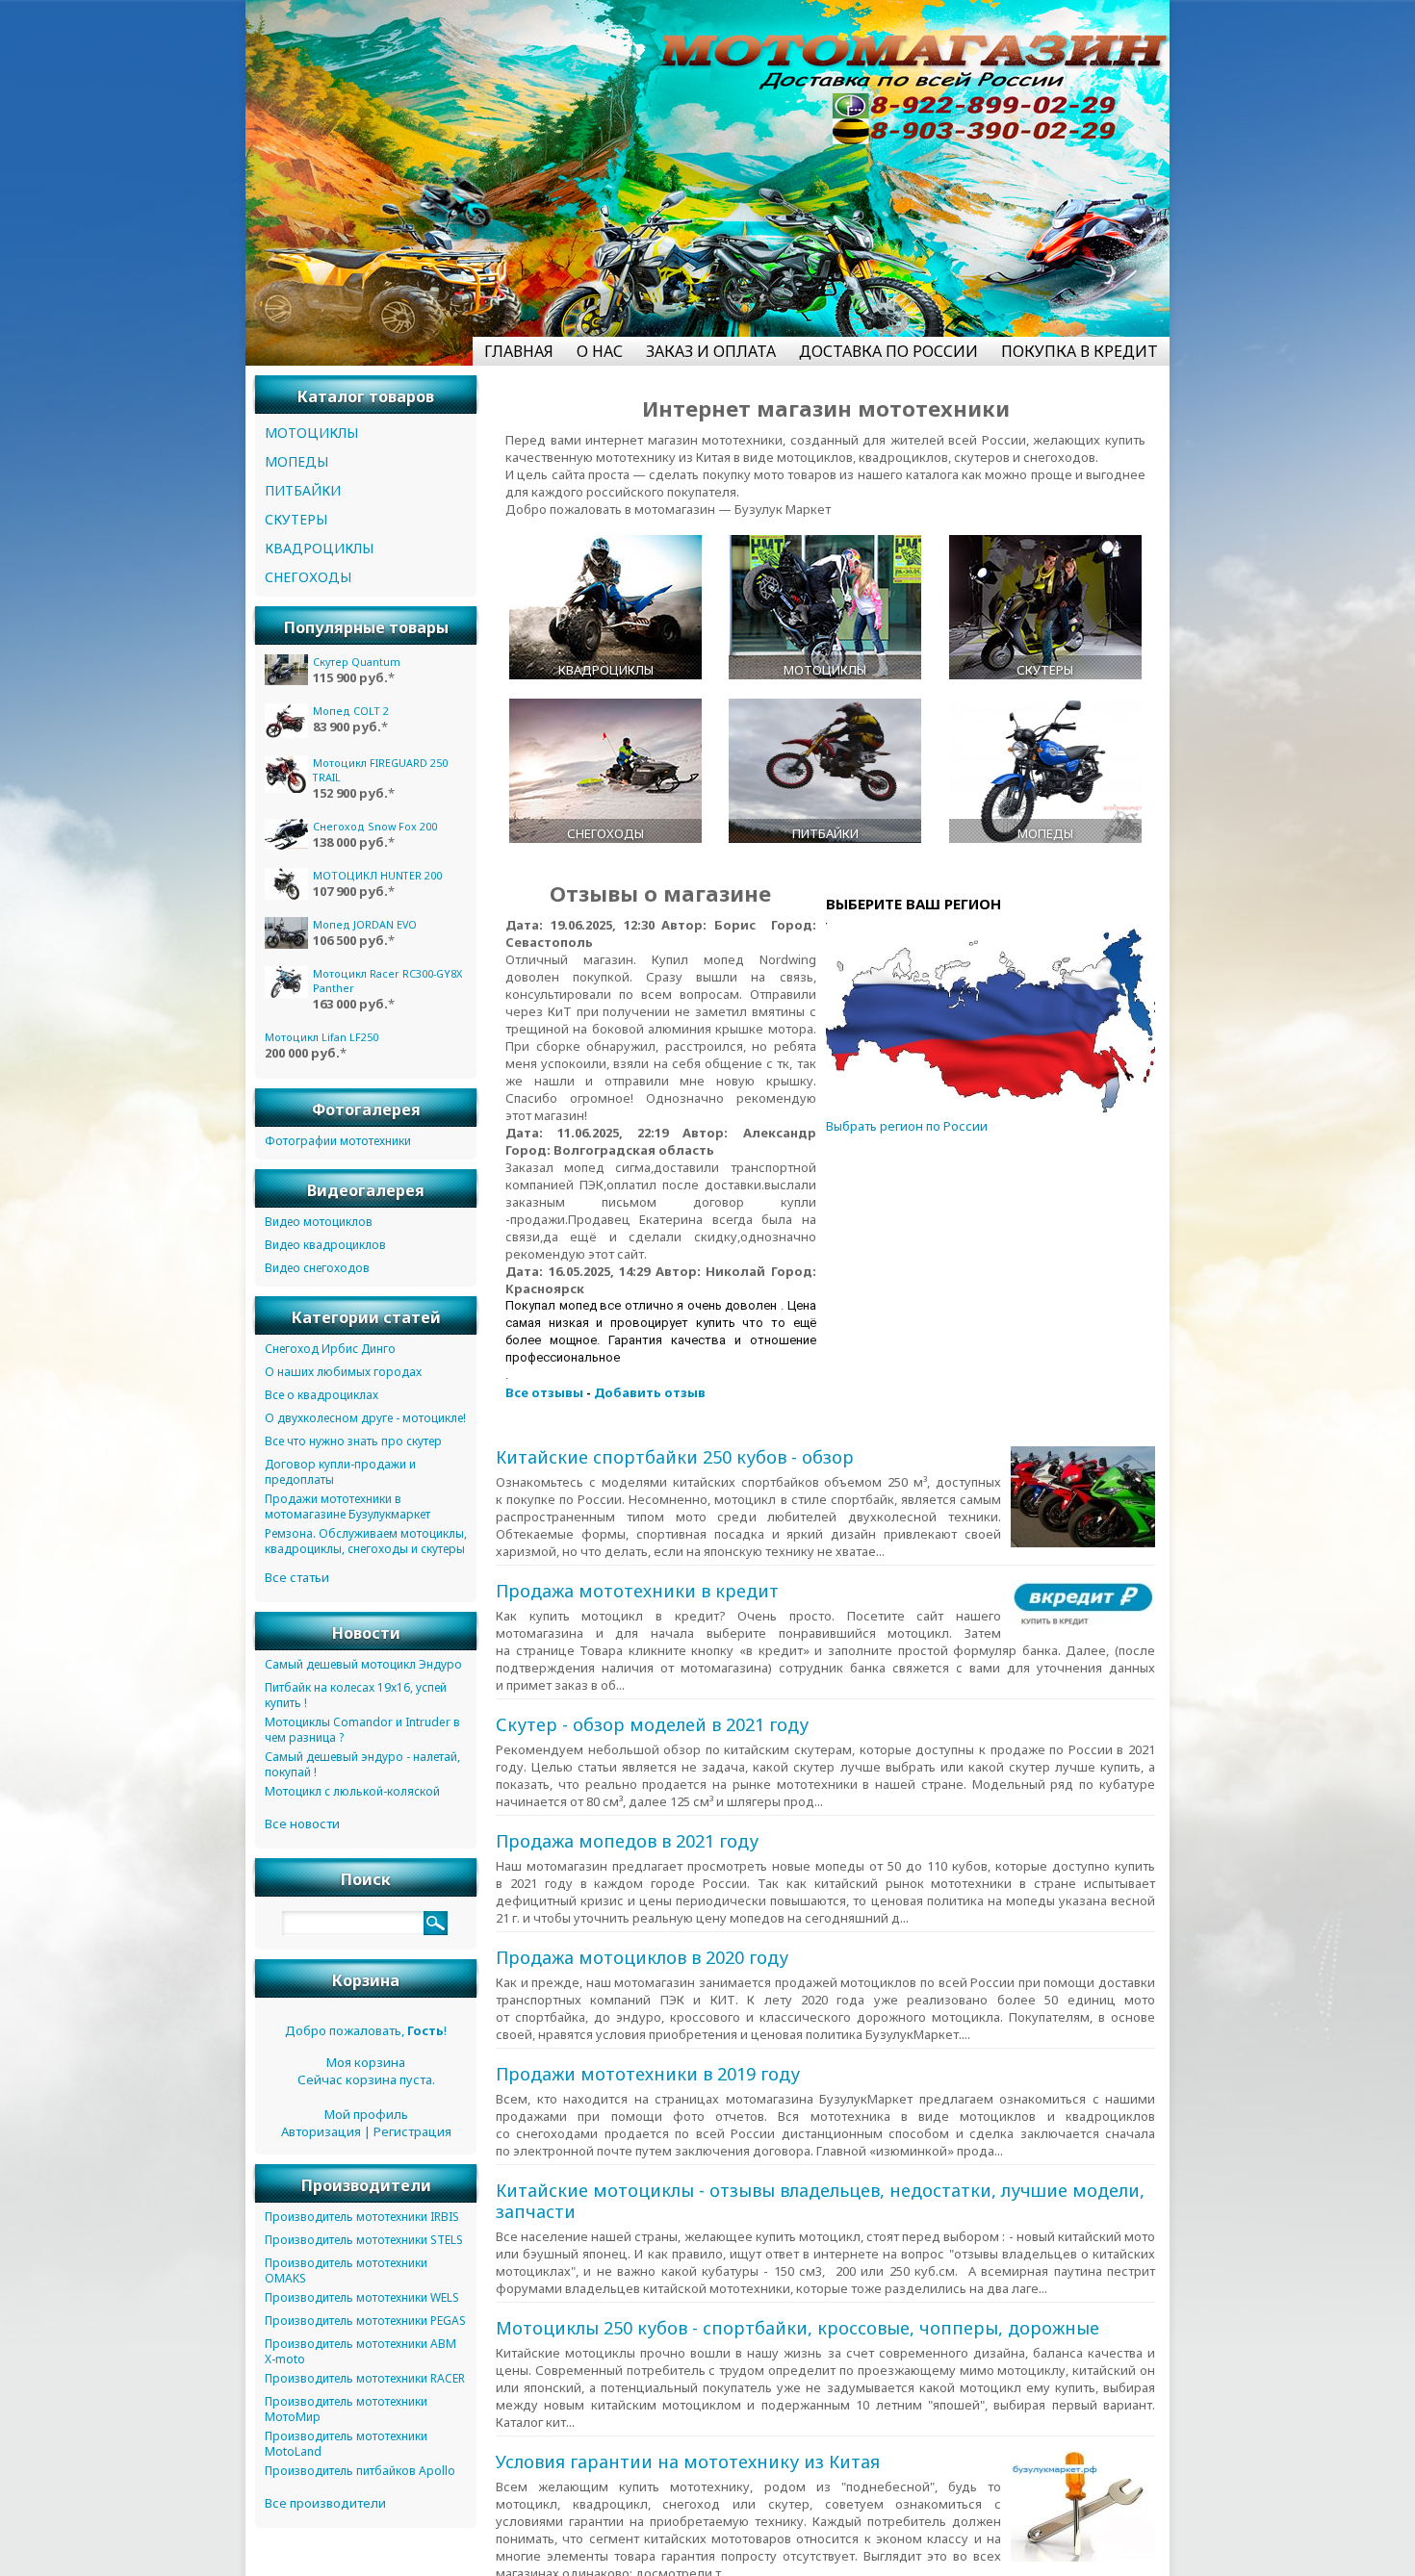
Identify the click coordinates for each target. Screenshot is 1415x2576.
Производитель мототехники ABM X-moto (360, 2355)
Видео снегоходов (317, 1272)
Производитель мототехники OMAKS (346, 2274)
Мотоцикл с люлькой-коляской (352, 1795)
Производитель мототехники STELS (364, 2244)
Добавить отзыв (650, 1392)
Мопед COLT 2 (351, 711)
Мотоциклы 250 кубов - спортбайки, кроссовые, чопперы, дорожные (705, 2425)
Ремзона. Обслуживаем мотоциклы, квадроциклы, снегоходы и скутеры (366, 1545)
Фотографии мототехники (338, 1145)
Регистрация (412, 2135)
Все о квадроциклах (322, 1399)
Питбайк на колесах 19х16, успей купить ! (356, 1699)
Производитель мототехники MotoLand (346, 2448)
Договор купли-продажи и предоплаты (340, 1476)
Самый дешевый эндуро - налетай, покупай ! (362, 1768)
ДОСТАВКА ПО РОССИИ (888, 351)
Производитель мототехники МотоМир (346, 2413)
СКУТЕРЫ (296, 519)
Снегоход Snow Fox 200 (375, 826)
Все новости (302, 1827)
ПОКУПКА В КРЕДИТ (1080, 351)
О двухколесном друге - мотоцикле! (365, 1422)
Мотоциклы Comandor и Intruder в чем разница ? (362, 1734)
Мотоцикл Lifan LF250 (370, 1037)
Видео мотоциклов (319, 1225)
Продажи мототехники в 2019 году (648, 2126)
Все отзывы (544, 1392)
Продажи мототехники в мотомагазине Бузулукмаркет (347, 1510)
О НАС (600, 351)
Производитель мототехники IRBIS (362, 2220)
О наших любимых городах (343, 1376)
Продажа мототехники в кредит (637, 1591)
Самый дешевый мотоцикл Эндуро (363, 1668)
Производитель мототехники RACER (365, 2382)
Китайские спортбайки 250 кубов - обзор (675, 1457)
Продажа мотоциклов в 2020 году (642, 1992)
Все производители (325, 2507)
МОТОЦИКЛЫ (311, 433)
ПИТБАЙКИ (303, 490)
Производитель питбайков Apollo (360, 2474)
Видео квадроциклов (325, 1249)
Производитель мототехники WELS (362, 2301)
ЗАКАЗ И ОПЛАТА (711, 351)
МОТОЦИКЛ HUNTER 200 (377, 875)
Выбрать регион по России (907, 1126)
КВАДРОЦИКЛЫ (319, 548)
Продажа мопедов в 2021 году (627, 1858)
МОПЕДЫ (296, 461)
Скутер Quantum (357, 662)
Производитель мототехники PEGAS (365, 2324)
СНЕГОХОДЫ (308, 577)
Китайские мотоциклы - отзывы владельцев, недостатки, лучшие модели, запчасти (746, 2270)
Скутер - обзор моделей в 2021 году (652, 1724)
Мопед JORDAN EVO (365, 924)
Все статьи (297, 1581)
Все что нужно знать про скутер (353, 1445)
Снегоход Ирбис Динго (330, 1352)
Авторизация (321, 2135)
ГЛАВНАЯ (519, 351)
